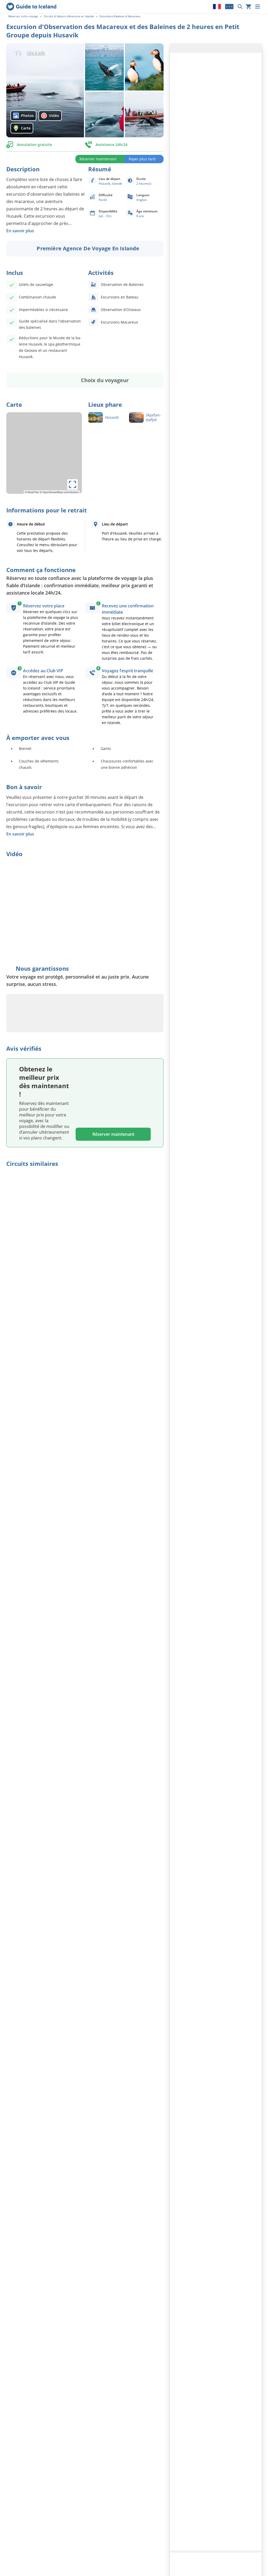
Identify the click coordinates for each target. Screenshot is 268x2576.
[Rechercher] (240, 7)
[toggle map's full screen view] (72, 484)
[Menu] (258, 7)
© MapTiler (32, 492)
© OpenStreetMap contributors (59, 492)
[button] (45, 91)
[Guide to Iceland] (31, 7)
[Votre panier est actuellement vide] (248, 7)
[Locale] (217, 7)
